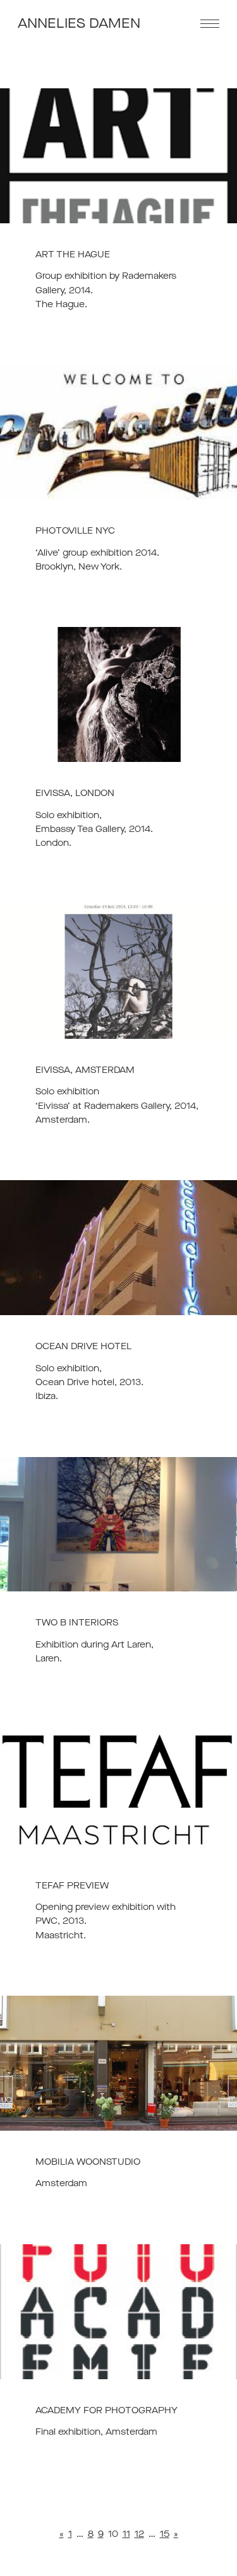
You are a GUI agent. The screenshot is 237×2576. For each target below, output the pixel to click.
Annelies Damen (79, 24)
